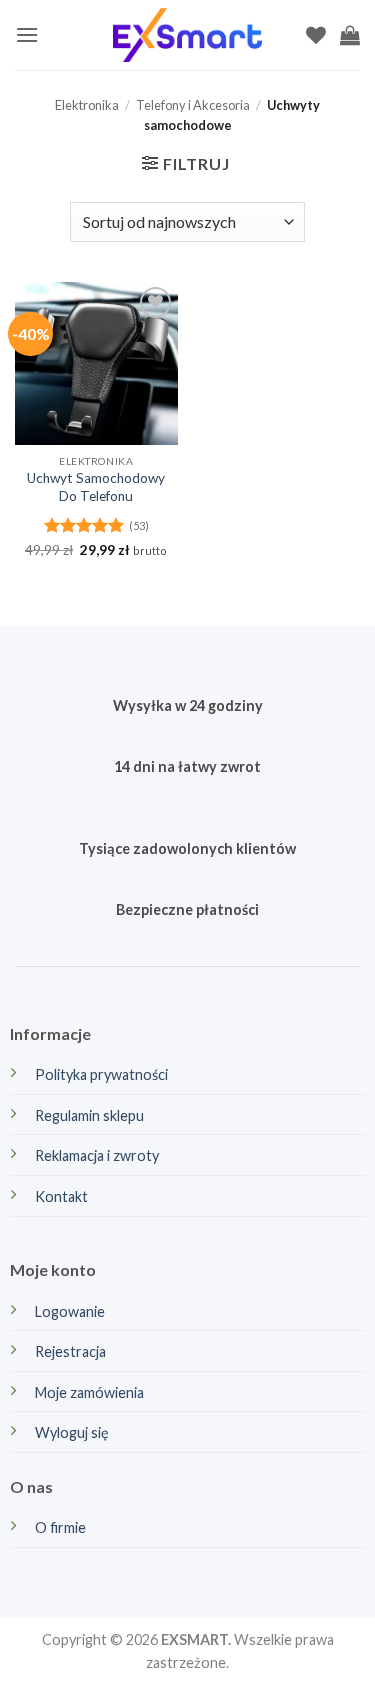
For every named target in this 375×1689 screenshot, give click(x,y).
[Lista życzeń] (316, 35)
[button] (27, 34)
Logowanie (70, 1311)
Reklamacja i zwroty (97, 1155)
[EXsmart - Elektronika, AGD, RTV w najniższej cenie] (188, 35)
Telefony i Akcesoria (193, 105)
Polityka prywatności (101, 1074)
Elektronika (87, 105)
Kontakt (61, 1196)
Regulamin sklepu (89, 1115)
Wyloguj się (72, 1432)
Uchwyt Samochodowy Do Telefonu (96, 487)
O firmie (60, 1527)
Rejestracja (70, 1351)
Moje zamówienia (89, 1392)
